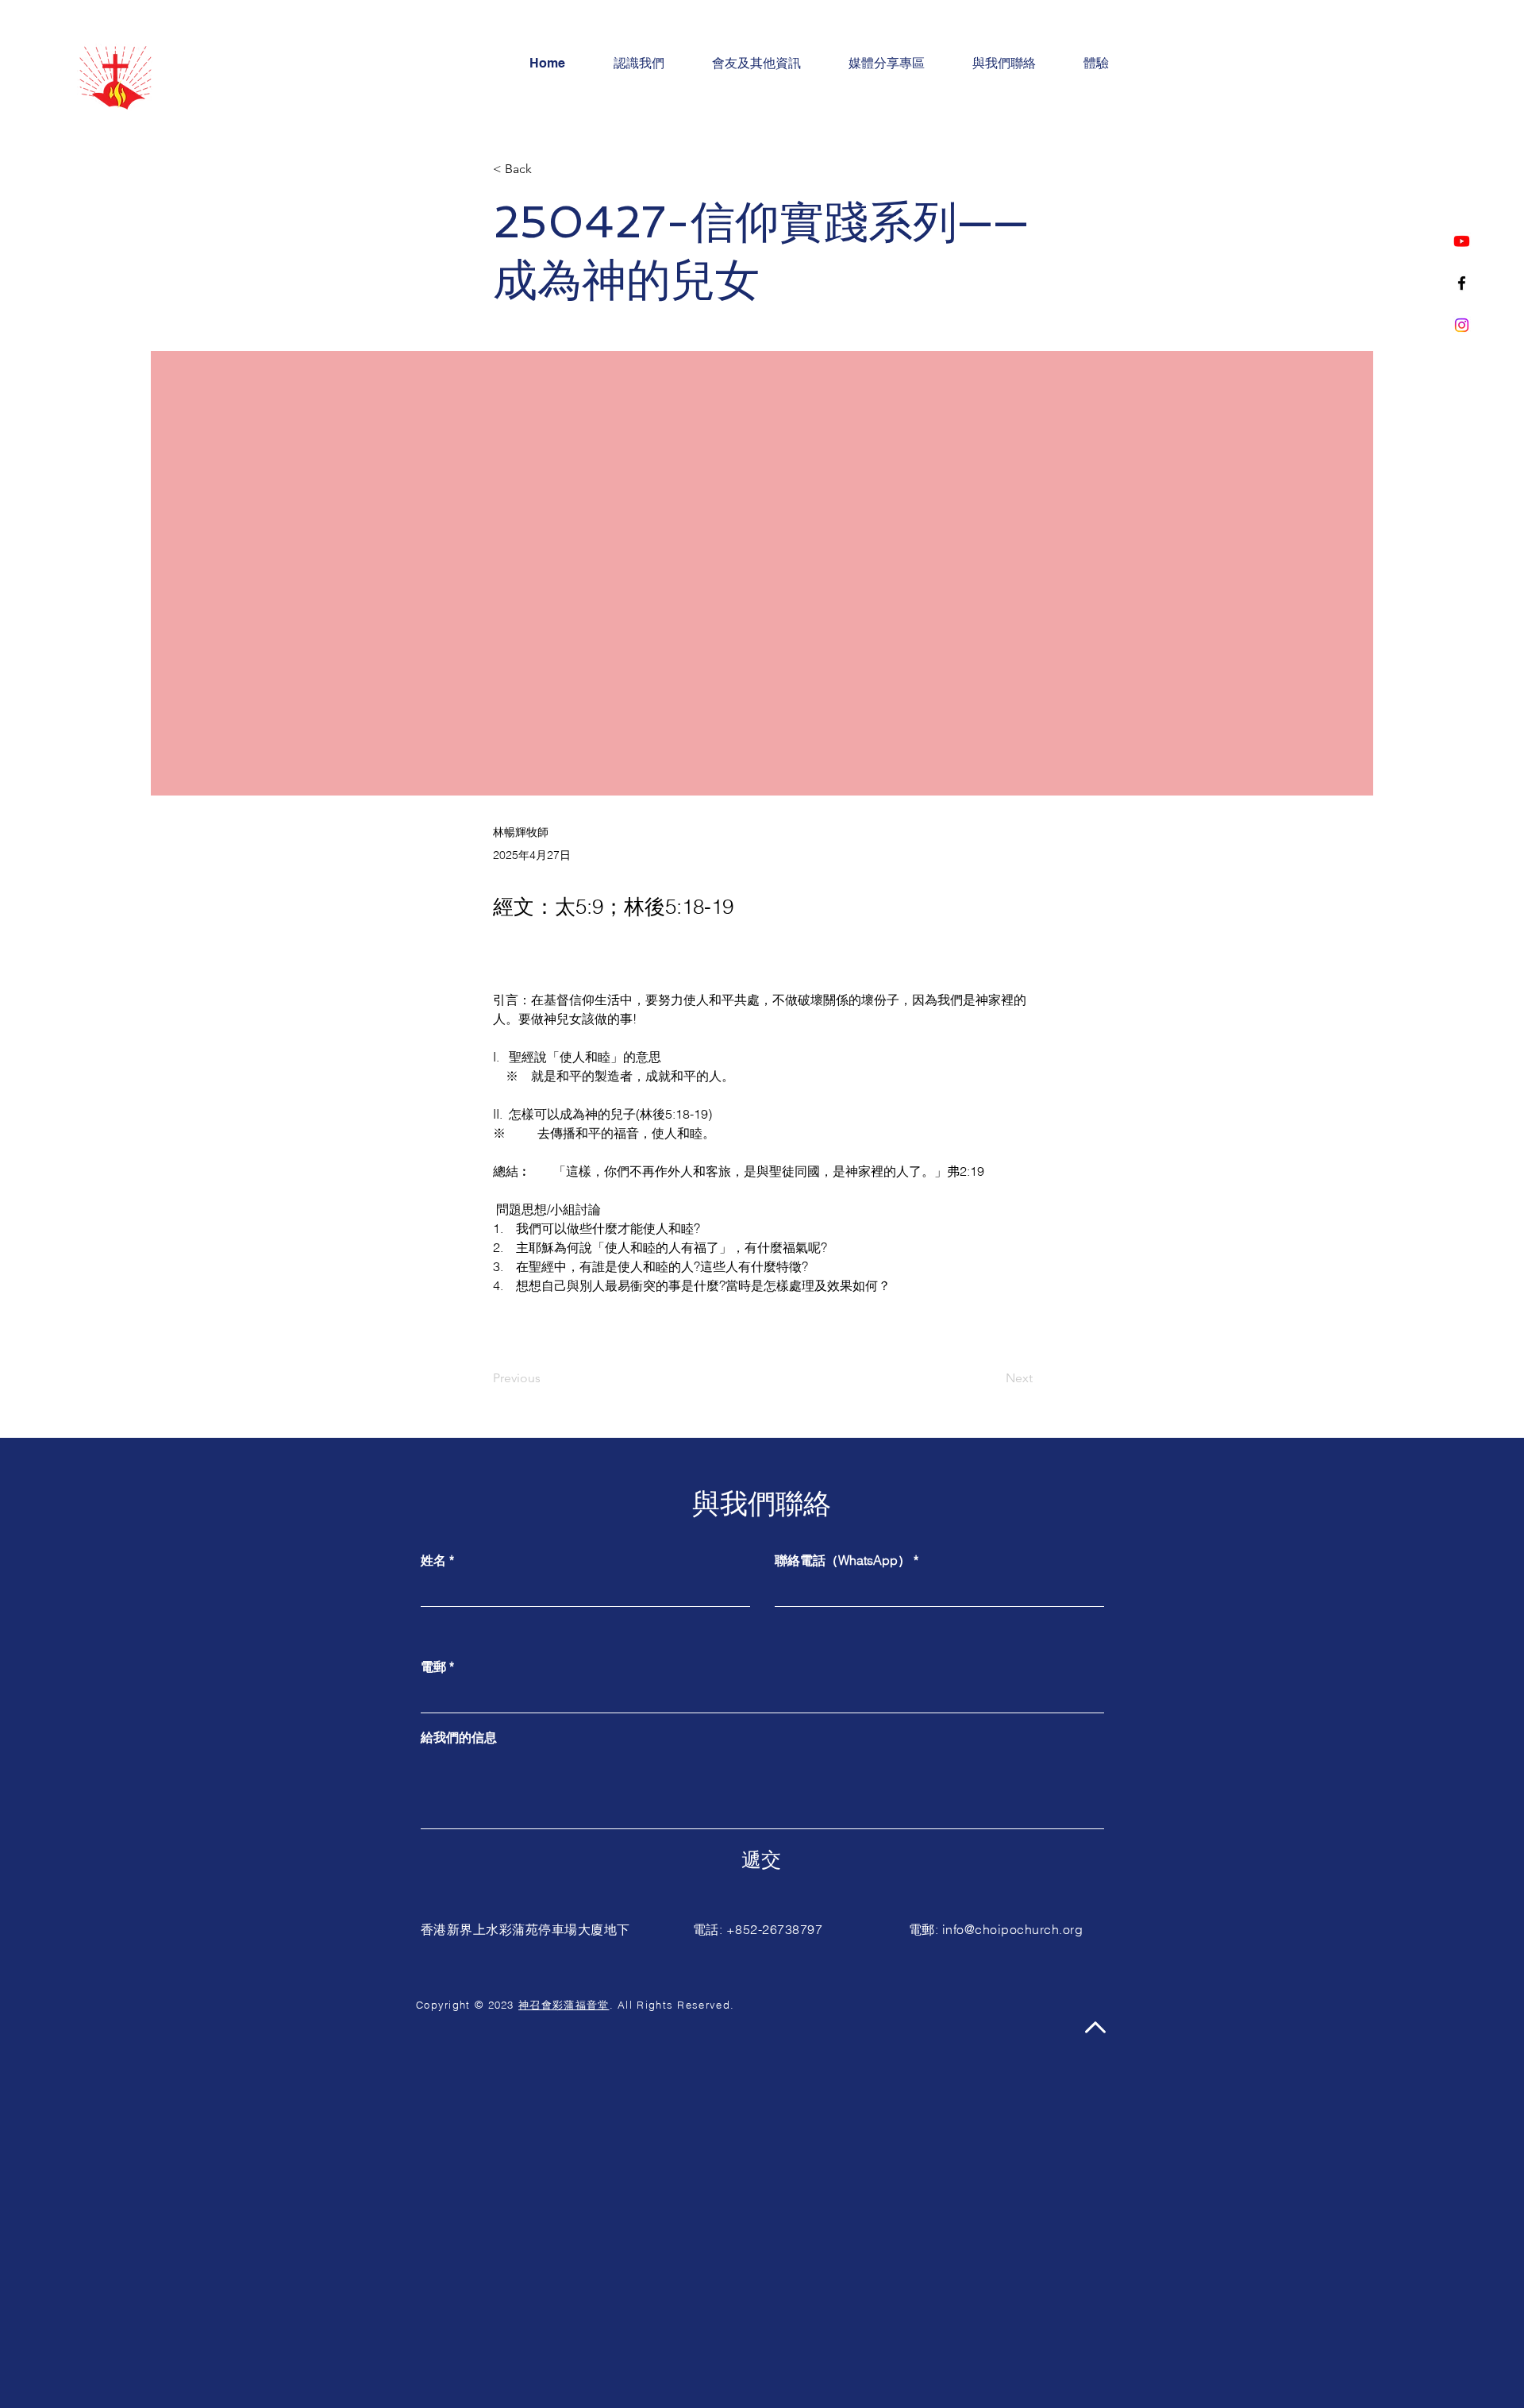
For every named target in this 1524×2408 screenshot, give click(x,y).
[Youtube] (1462, 241)
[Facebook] (1462, 283)
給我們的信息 (459, 1737)
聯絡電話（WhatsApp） (843, 1560)
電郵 (433, 1666)
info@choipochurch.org (1012, 1929)
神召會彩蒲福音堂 (564, 2005)
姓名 (433, 1560)
